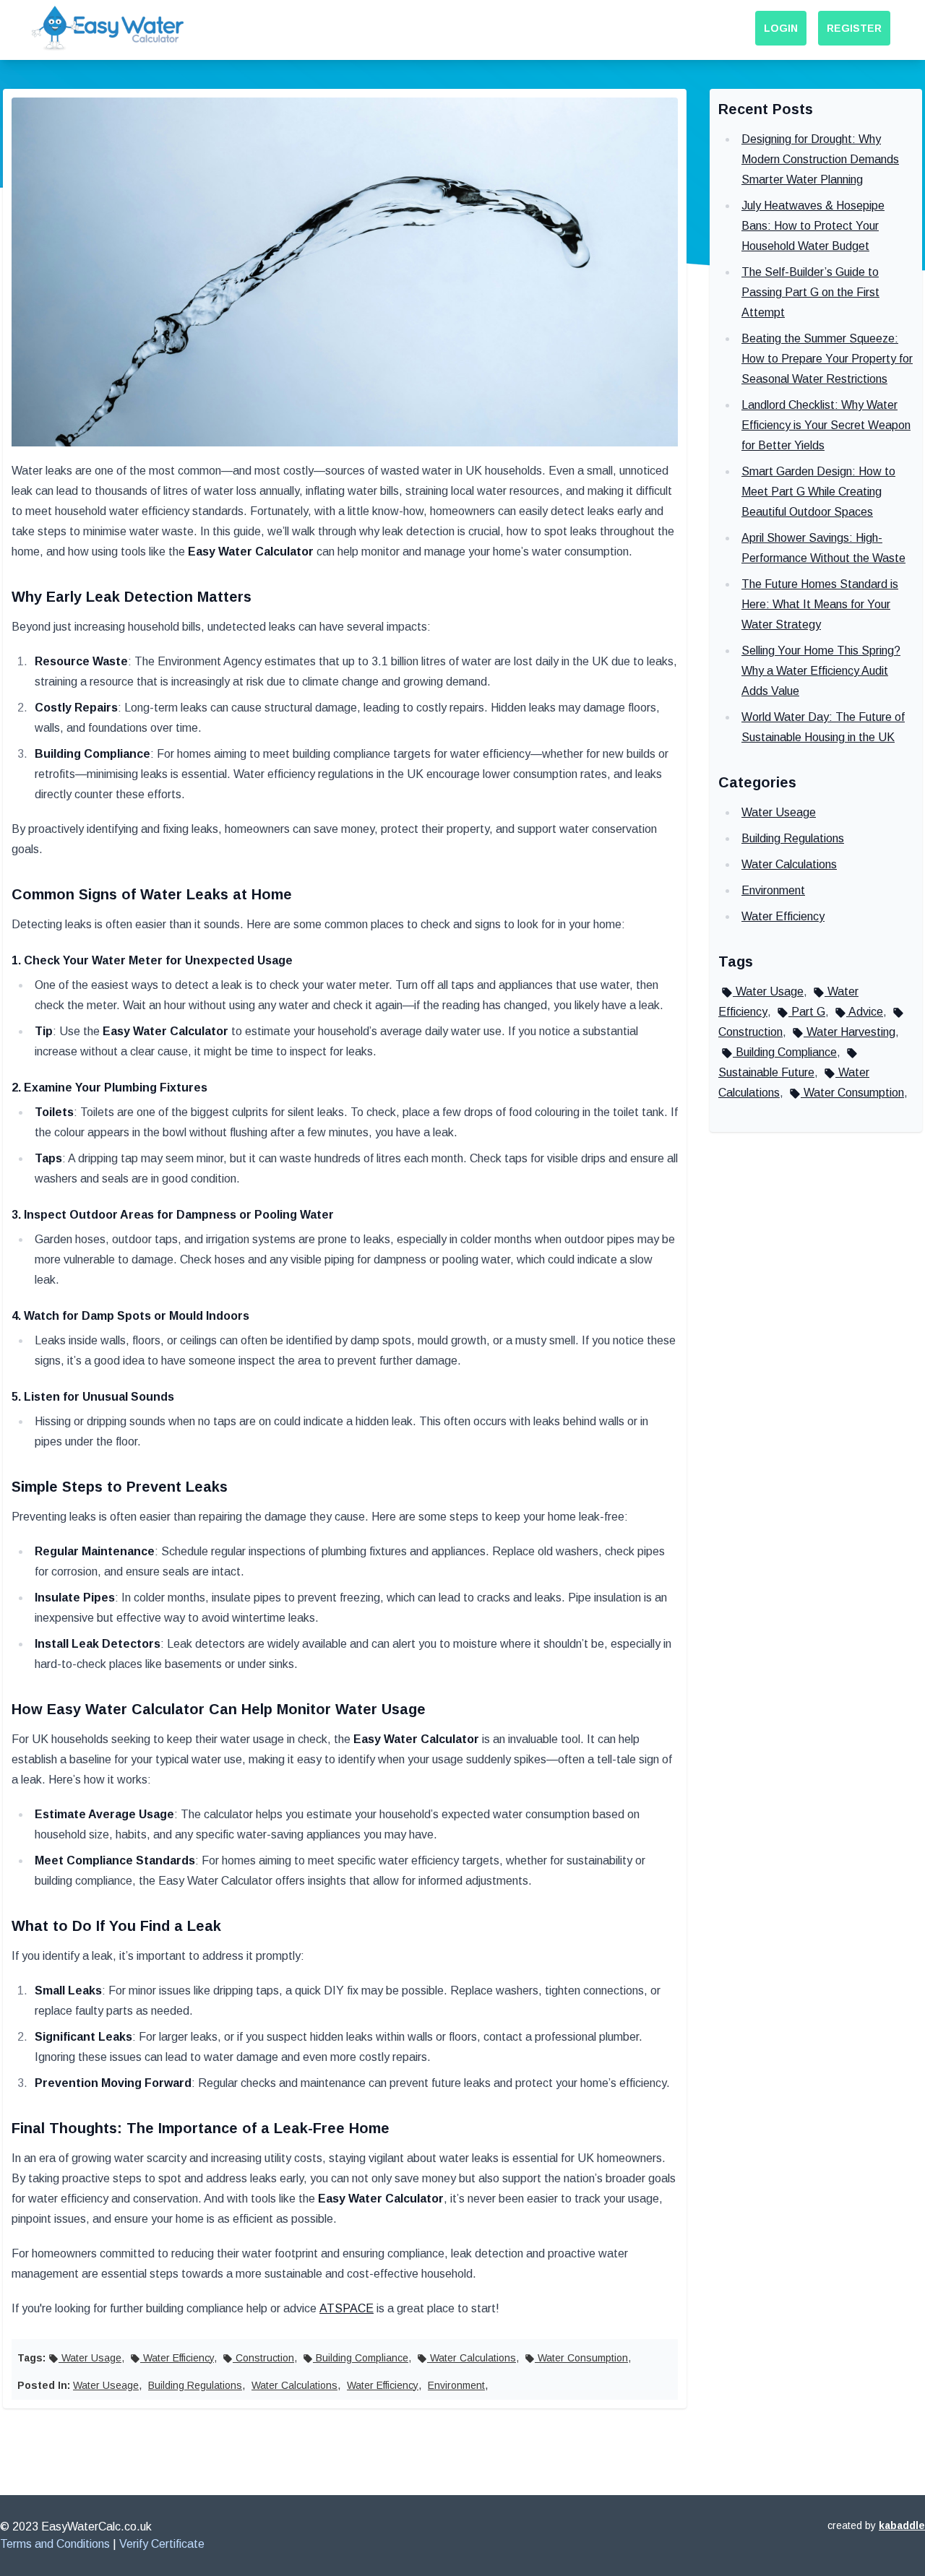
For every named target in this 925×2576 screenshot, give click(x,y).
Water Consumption (581, 2358)
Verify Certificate (162, 2544)
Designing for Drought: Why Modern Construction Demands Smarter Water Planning (820, 159)
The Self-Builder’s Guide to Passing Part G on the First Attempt (810, 292)
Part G (807, 1012)
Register (854, 28)
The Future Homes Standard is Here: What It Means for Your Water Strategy (820, 604)
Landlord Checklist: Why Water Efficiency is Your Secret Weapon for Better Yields (826, 425)
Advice (865, 1012)
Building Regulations (195, 2385)
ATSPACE (347, 2308)
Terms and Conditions (55, 2544)
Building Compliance (361, 2358)
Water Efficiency (177, 2358)
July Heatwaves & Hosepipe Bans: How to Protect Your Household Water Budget (813, 226)
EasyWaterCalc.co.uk (96, 2527)
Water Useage (106, 2385)
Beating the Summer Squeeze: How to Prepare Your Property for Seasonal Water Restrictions (827, 359)
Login (781, 28)
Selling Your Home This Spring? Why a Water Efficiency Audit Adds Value (821, 671)
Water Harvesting (849, 1032)
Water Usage (90, 2358)
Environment (456, 2385)
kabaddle (902, 2525)
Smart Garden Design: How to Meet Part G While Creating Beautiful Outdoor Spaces (818, 492)
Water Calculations (472, 2358)
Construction (263, 2358)
